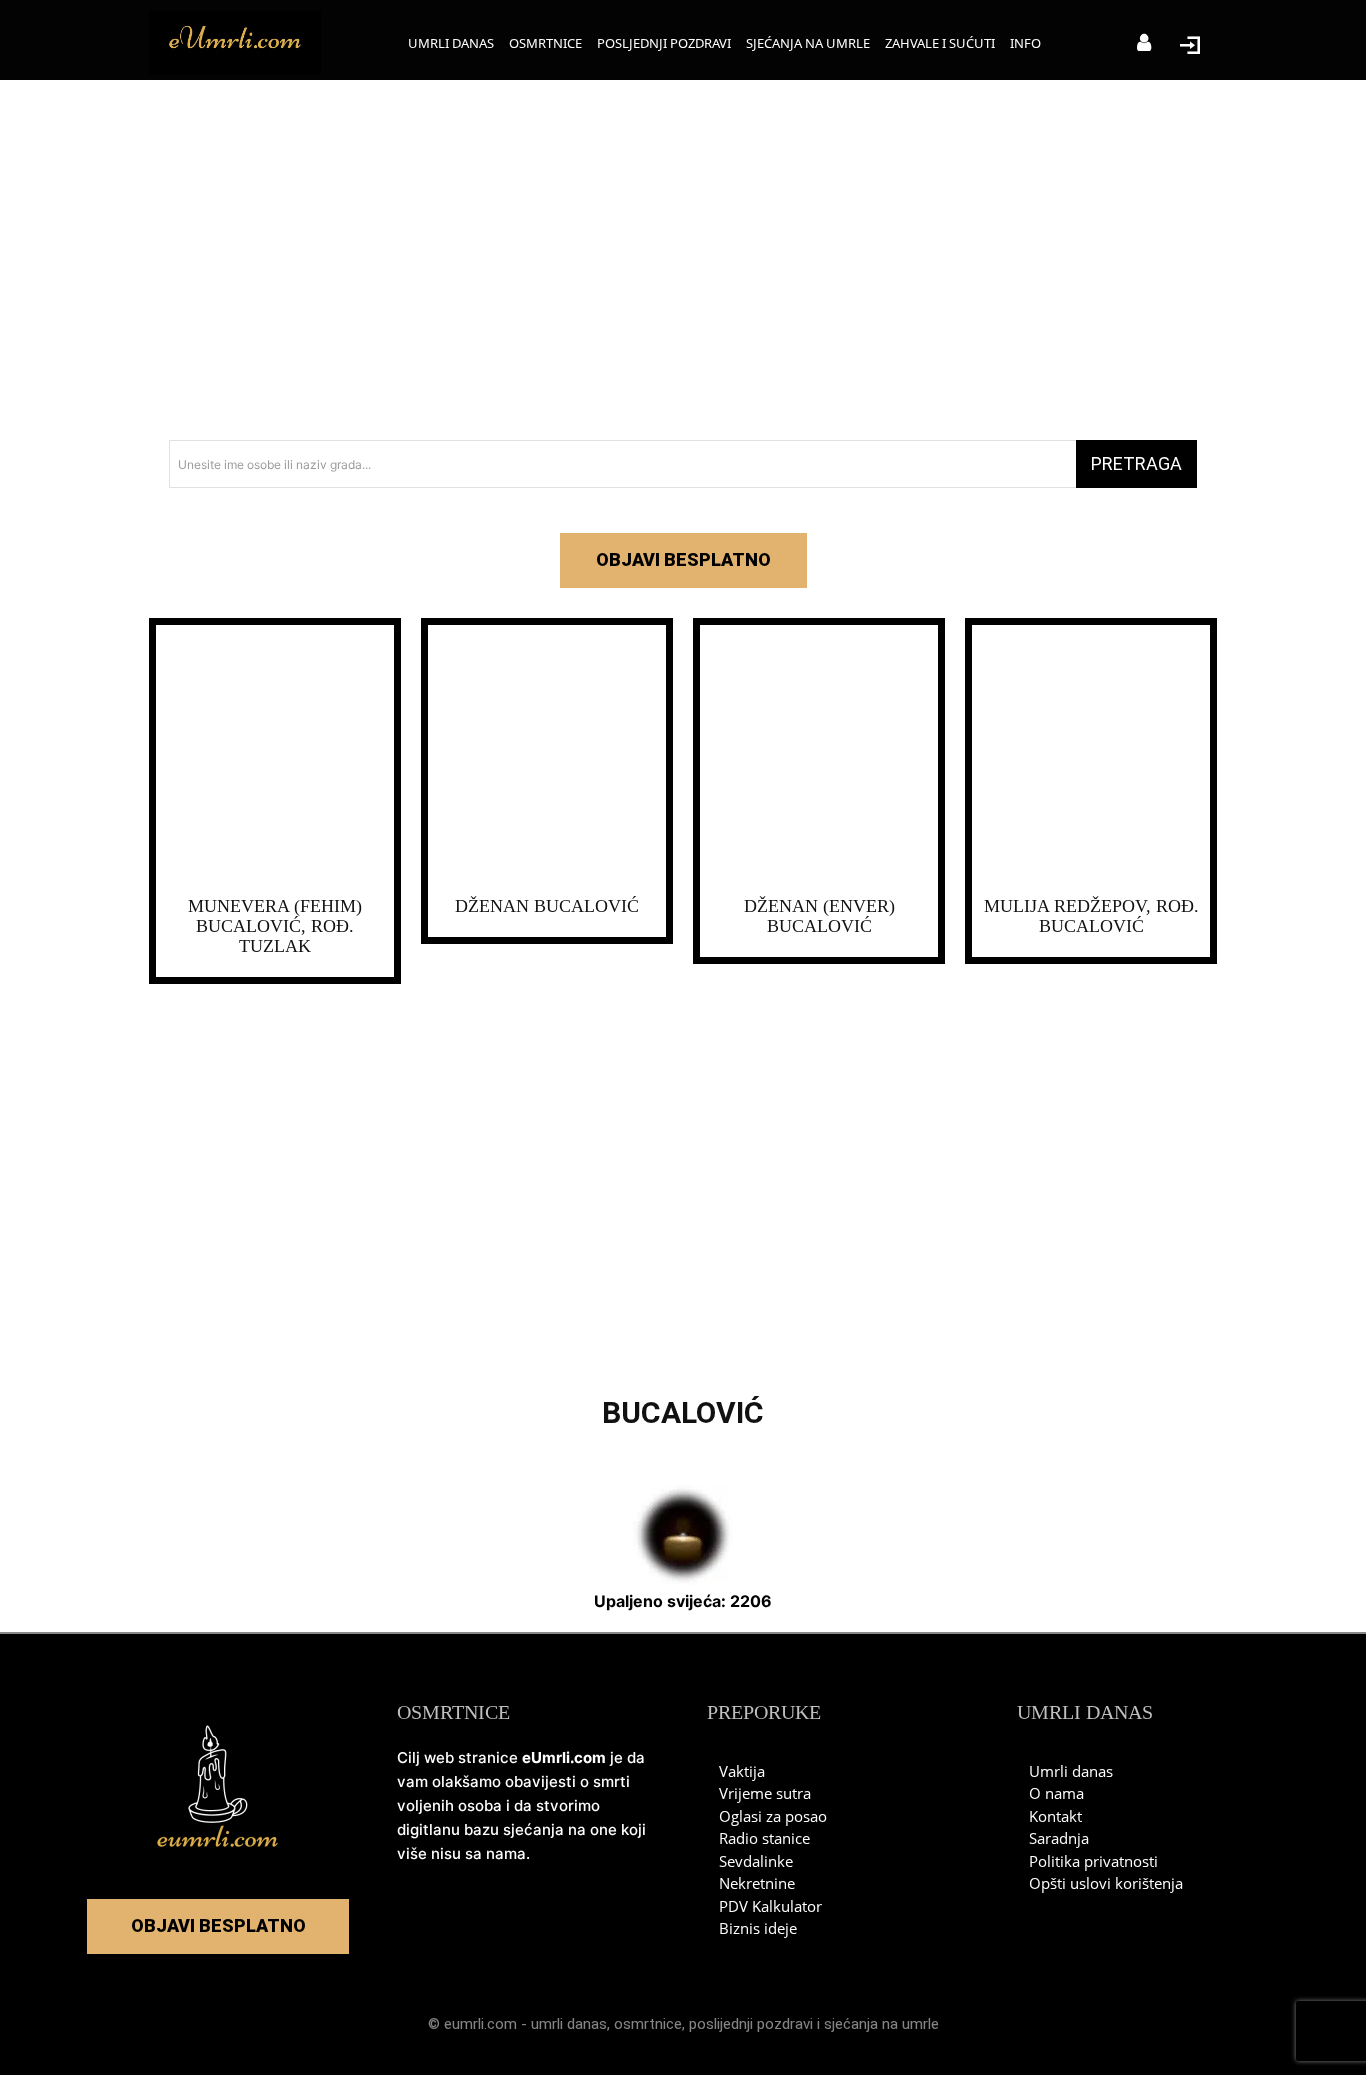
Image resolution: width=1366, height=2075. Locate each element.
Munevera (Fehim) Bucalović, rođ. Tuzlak (275, 926)
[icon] (1144, 44)
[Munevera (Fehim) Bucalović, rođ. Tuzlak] (275, 756)
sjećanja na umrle (881, 2024)
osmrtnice (648, 2024)
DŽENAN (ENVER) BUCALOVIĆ (819, 916)
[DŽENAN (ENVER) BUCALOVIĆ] (819, 756)
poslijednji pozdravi (751, 2024)
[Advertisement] (683, 260)
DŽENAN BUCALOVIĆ (547, 906)
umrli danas (569, 2024)
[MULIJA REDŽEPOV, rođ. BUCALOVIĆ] (1091, 756)
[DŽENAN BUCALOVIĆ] (547, 756)
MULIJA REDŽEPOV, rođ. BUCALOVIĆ (1091, 916)
